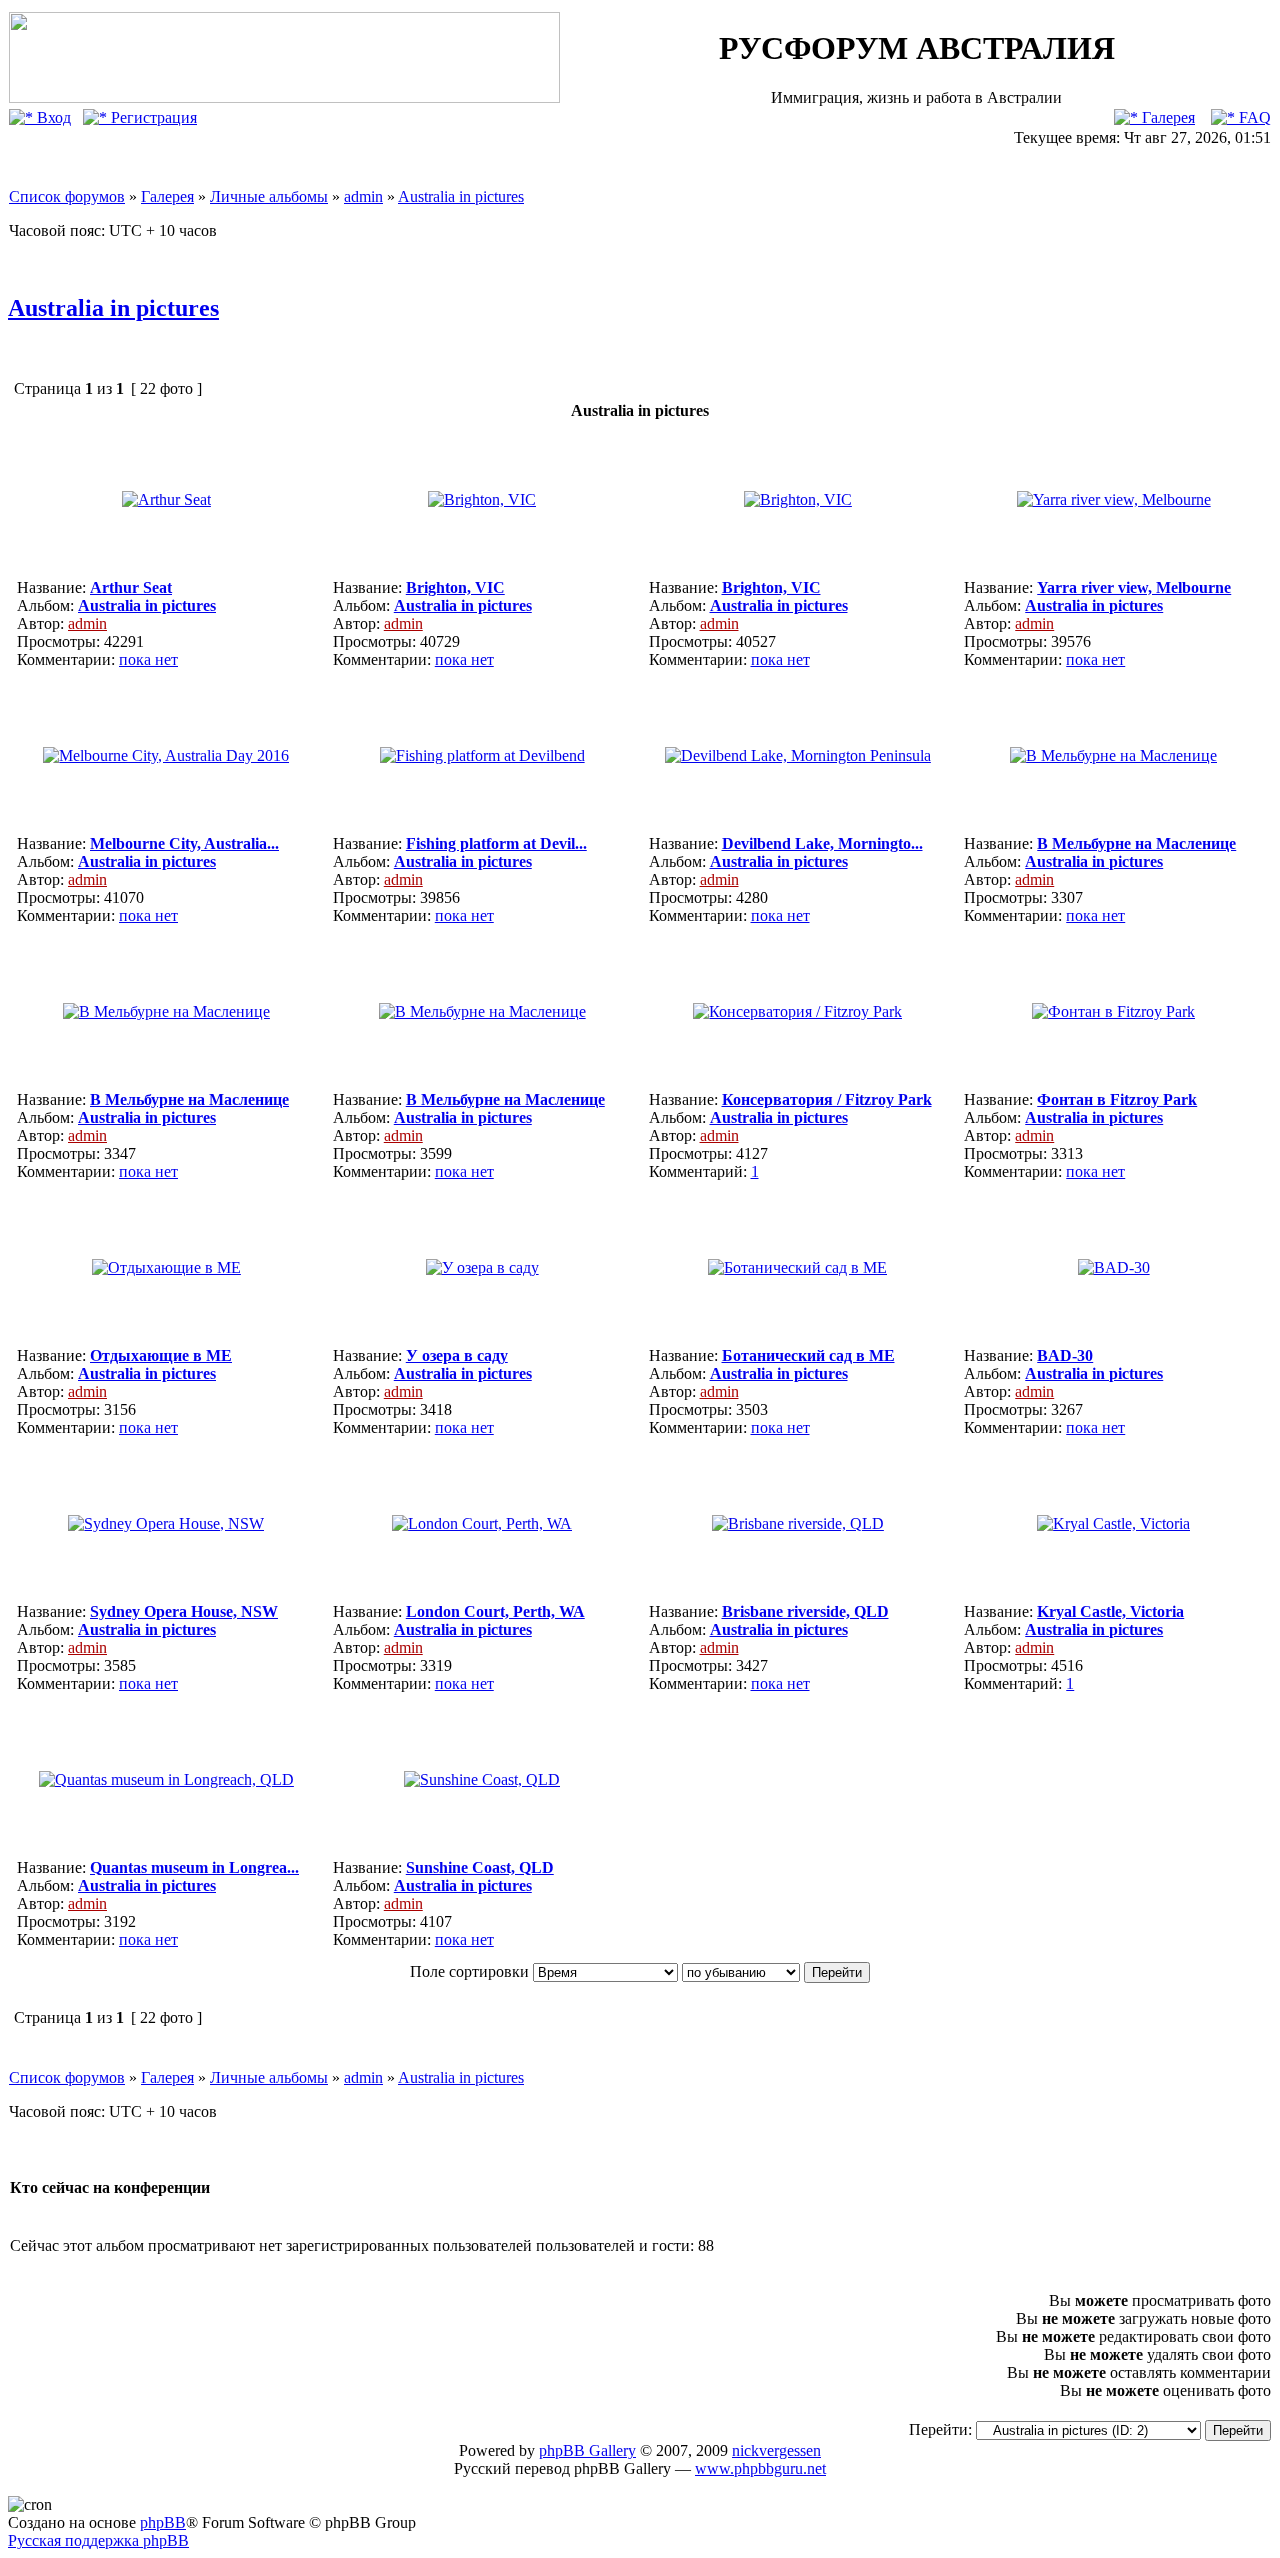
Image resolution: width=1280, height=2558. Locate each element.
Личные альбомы (269, 196)
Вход (52, 117)
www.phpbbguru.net (760, 2468)
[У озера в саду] (482, 1267)
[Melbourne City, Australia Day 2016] (166, 755)
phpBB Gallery (587, 2450)
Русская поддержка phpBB (98, 2540)
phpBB (163, 2522)
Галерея (1166, 117)
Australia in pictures (461, 196)
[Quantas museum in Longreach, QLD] (166, 1779)
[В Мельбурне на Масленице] (1113, 755)
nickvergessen (776, 2450)
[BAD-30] (1114, 1267)
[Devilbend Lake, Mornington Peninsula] (798, 755)
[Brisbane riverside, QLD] (798, 1523)
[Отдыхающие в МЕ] (166, 1267)
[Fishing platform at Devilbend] (482, 755)
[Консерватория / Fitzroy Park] (797, 1011)
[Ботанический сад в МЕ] (797, 1267)
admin (363, 196)
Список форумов (67, 196)
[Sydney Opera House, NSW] (166, 1523)
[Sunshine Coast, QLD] (482, 1779)
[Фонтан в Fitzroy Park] (1113, 1011)
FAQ (1253, 117)
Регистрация (152, 117)
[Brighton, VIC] (482, 499)
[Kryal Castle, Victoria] (1113, 1523)
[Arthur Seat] (166, 499)
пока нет (148, 659)
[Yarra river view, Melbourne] (1114, 499)
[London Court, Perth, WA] (482, 1523)
